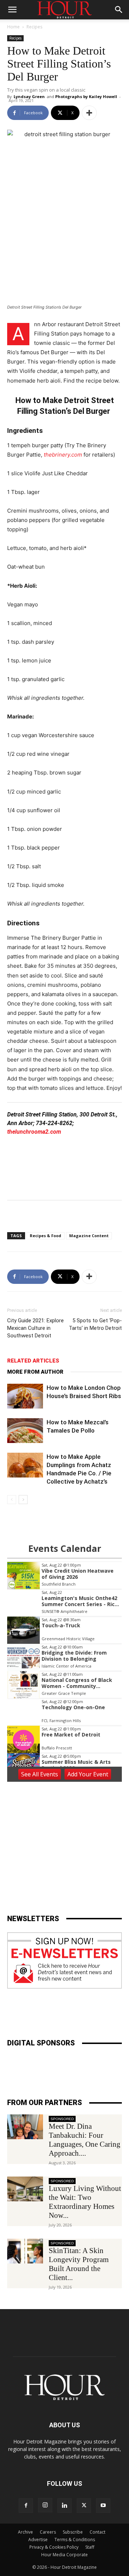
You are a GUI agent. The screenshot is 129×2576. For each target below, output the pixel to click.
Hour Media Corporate (64, 2555)
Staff (90, 2547)
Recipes (34, 27)
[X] (84, 2506)
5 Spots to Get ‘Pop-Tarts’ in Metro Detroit (95, 1324)
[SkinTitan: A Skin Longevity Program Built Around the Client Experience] (25, 2251)
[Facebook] (26, 2506)
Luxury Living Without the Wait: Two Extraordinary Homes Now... (85, 2202)
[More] (89, 113)
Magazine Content (89, 1236)
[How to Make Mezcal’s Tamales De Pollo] (25, 1431)
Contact (97, 2532)
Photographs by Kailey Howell (86, 96)
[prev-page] (12, 1500)
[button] (12, 10)
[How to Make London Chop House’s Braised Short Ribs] (25, 1396)
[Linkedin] (64, 2506)
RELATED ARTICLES (33, 1361)
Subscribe (73, 2532)
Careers (48, 2532)
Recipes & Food (46, 1236)
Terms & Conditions (75, 2540)
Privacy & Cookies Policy (54, 2547)
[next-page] (23, 1500)
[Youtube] (103, 2506)
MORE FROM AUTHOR (35, 1372)
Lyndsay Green (29, 96)
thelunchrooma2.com (34, 1132)
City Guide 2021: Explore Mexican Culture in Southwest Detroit (35, 1328)
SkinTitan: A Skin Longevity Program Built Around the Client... (79, 2264)
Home (13, 27)
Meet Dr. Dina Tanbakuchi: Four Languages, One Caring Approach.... (85, 2140)
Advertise (38, 2540)
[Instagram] (45, 2505)
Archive (25, 2532)
